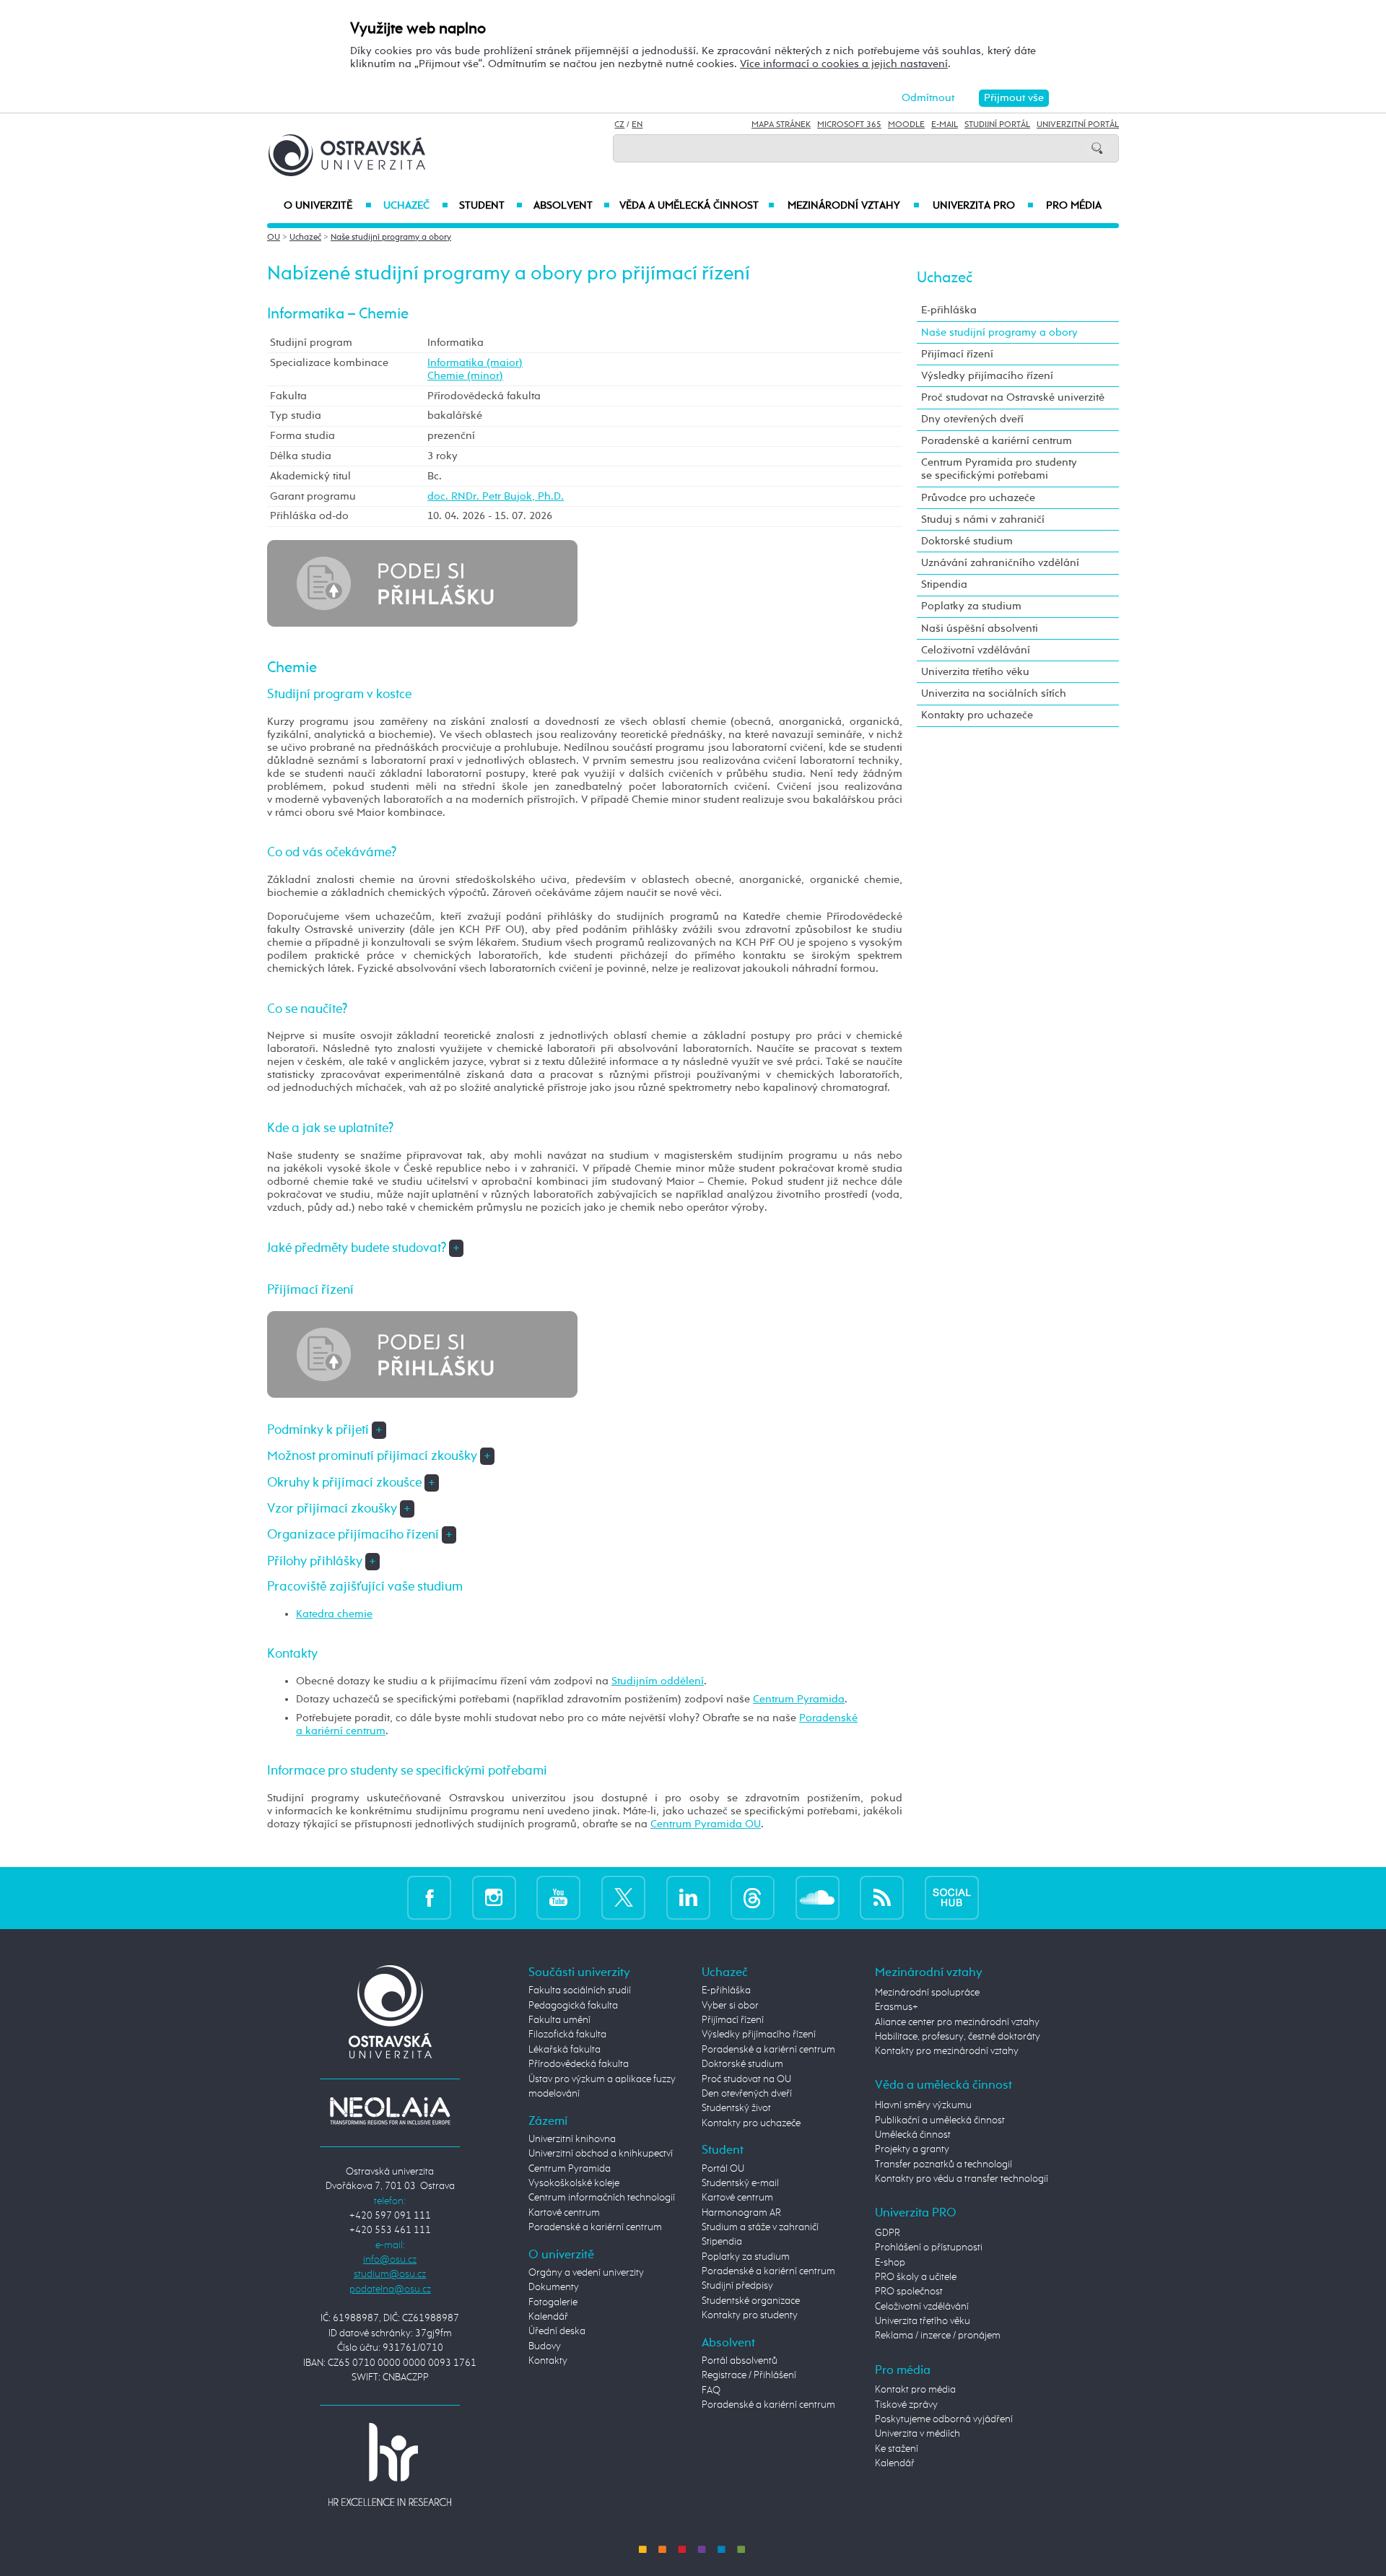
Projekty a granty (912, 2149)
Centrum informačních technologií (602, 2198)
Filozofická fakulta (567, 2035)
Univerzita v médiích (918, 2434)
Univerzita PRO (984, 206)
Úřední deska (557, 2331)
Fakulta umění (559, 2020)
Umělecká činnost (913, 2135)
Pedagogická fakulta (573, 2006)
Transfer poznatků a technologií (943, 2164)
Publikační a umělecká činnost (940, 2120)
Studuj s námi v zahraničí (983, 519)
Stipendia (944, 584)
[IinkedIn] (688, 1898)
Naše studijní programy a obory (391, 238)
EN (637, 125)
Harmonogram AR (741, 2213)
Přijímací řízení (957, 354)
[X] (623, 1898)
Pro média (1074, 206)
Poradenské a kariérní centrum (997, 441)
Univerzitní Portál (1078, 125)
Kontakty (548, 2361)
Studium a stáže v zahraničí (760, 2227)
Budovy (545, 2346)
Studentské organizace (751, 2301)
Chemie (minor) (465, 376)
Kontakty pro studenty (750, 2315)
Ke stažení (897, 2449)
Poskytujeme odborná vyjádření (944, 2419)
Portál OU (723, 2169)
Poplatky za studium (971, 606)
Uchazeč (415, 206)
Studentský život (736, 2108)
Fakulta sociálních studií (580, 1990)
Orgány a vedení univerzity (586, 2273)
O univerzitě (328, 206)
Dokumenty (554, 2287)
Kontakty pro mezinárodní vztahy (947, 2051)
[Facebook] (429, 1898)
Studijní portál (997, 125)
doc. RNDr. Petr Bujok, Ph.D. (496, 496)
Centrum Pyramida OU (706, 1824)
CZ (619, 125)
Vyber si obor (730, 2006)
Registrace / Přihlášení (749, 2375)
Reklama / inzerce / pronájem (938, 2336)
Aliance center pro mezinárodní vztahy (957, 2022)
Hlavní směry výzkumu (923, 2105)
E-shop (890, 2263)
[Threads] (753, 1898)
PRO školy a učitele (916, 2277)
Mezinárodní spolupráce (927, 1993)
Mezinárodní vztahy (854, 206)
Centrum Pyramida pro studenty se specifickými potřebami (999, 469)
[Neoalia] (390, 2111)
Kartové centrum (564, 2213)
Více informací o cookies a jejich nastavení (844, 64)
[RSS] (882, 1898)
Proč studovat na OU (746, 2079)
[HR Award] (390, 2463)
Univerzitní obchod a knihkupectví (601, 2154)
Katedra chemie (334, 1614)
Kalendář (548, 2317)
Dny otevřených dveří (972, 419)
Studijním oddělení (658, 1681)
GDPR (888, 2233)
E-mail (945, 125)
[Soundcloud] (818, 1898)
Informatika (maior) (475, 363)
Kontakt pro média (915, 2390)
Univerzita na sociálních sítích (994, 693)
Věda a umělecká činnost (697, 206)
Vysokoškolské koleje (574, 2183)
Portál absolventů (740, 2361)
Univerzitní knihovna (572, 2139)
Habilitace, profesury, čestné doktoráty (958, 2037)
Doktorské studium (967, 541)
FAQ (711, 2390)
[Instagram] (494, 1898)
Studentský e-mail (740, 2183)
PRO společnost (909, 2292)
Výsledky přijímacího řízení (987, 376)
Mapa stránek (781, 125)
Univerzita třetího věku (975, 672)
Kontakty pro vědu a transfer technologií (962, 2179)
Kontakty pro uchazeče (977, 715)
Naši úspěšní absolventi (980, 628)
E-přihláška (949, 310)
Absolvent (572, 206)
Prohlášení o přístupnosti (929, 2248)
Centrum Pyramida (799, 1699)
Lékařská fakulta (565, 2050)
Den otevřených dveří (747, 2094)
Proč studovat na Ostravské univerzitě (1013, 397)
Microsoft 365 (849, 125)
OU (274, 238)
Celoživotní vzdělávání (976, 650)
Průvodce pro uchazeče (978, 498)
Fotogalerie (553, 2302)
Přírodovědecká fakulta (579, 2064)
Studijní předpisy (737, 2286)
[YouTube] (558, 1898)
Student (491, 206)
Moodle (906, 125)
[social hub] (952, 1898)
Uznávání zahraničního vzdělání (1000, 563)
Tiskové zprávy (906, 2405)
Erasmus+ (897, 2007)
